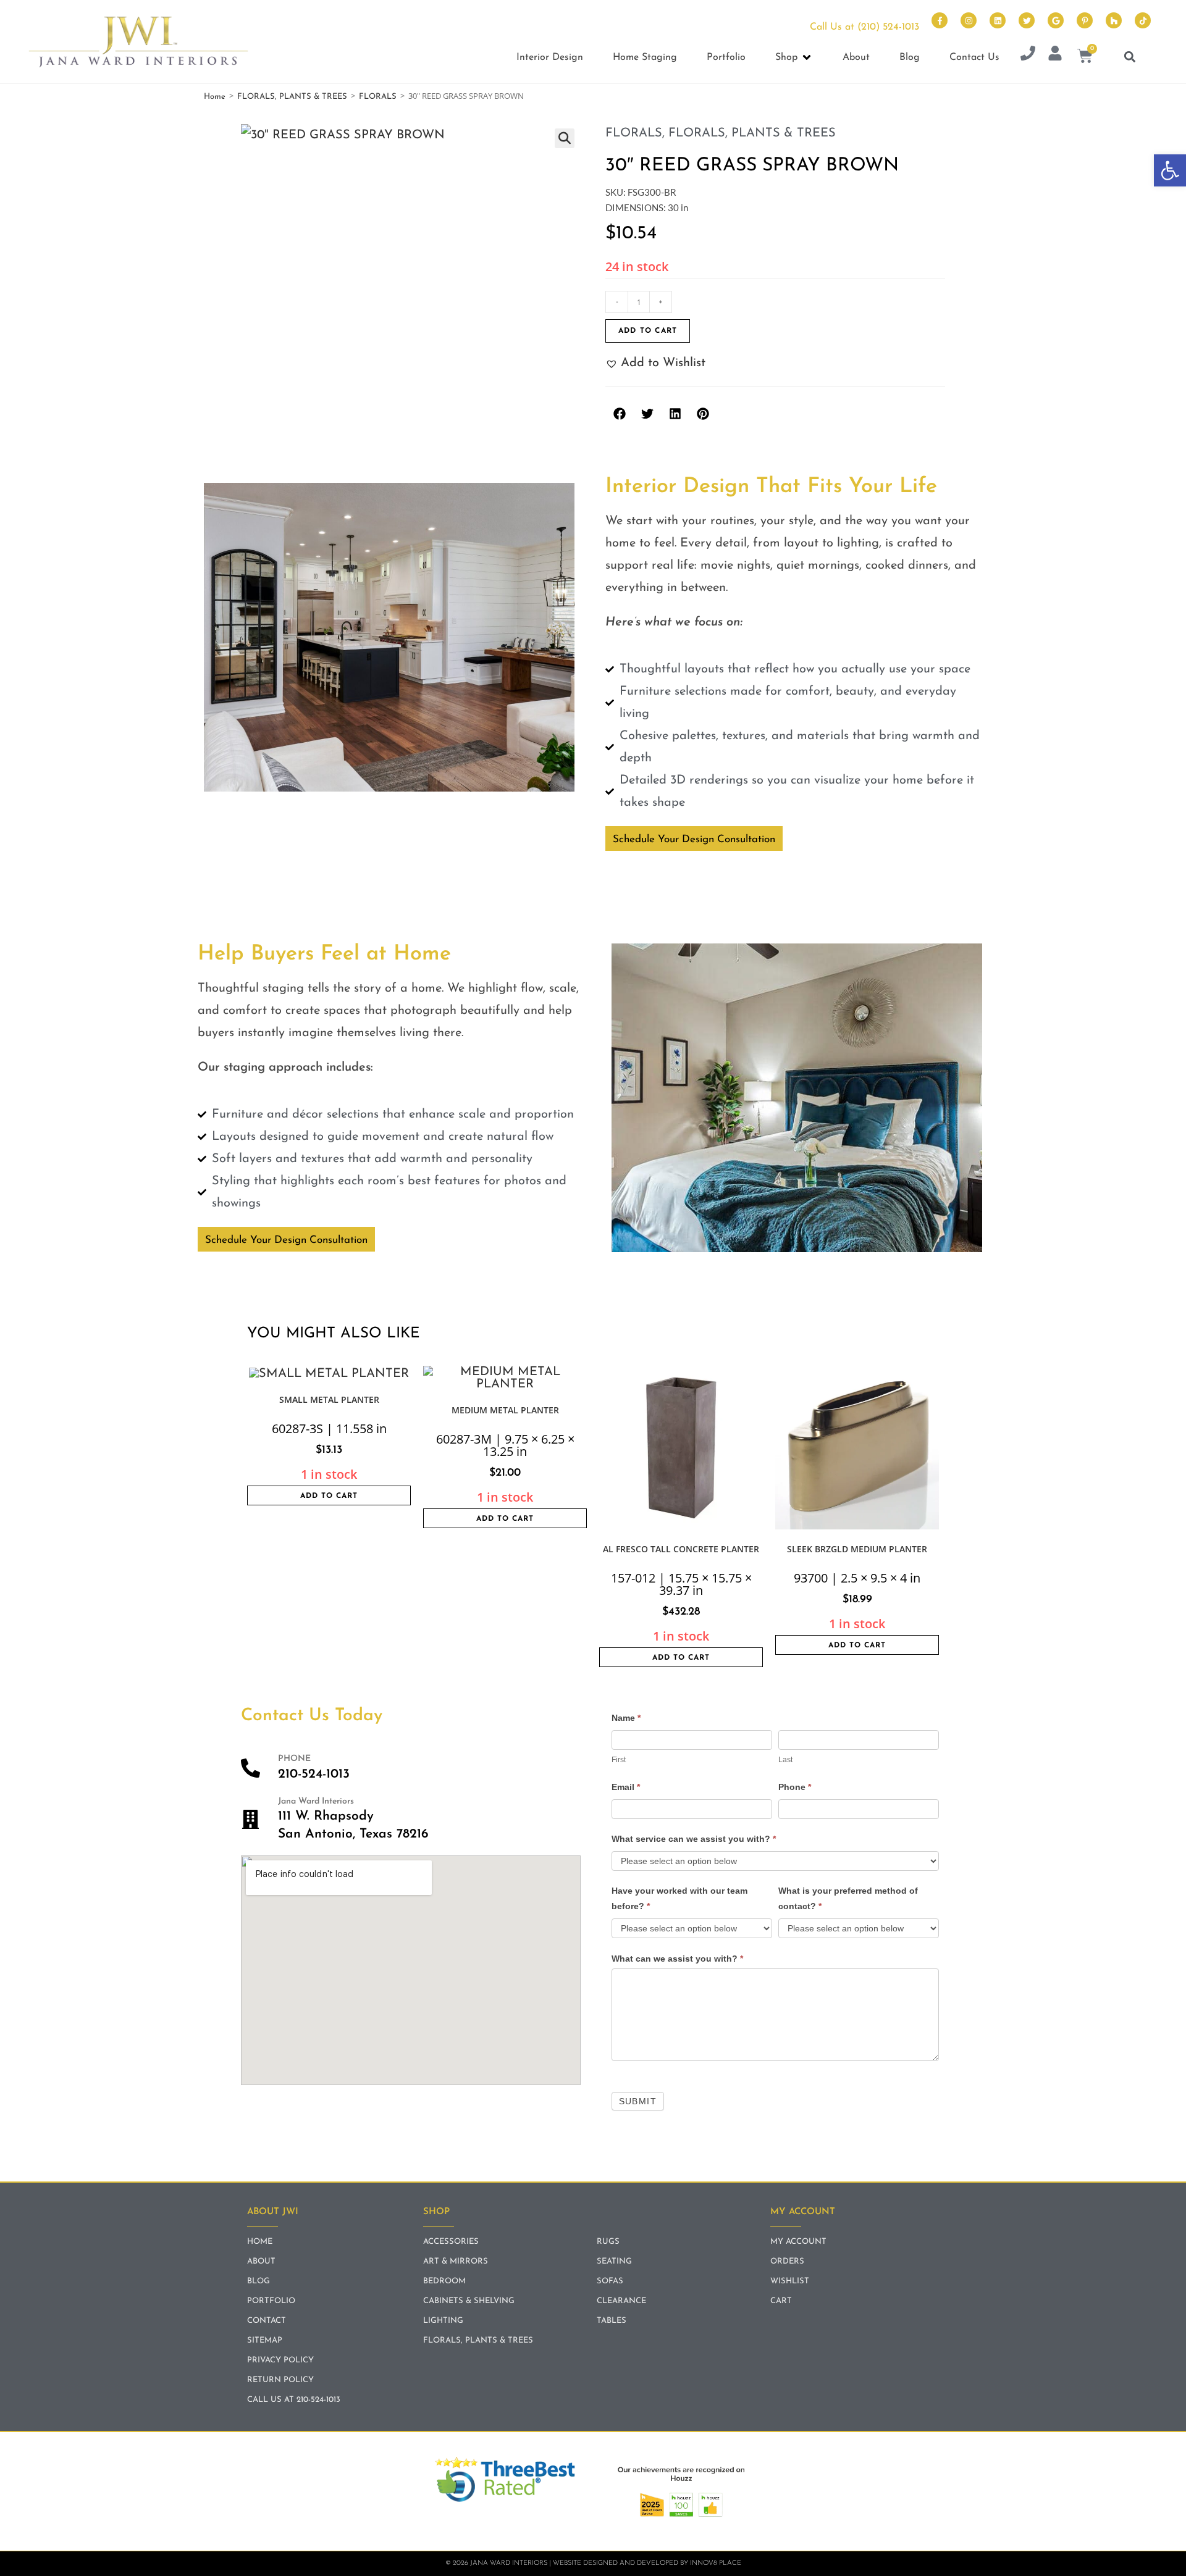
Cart (781, 2301)
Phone (795, 1787)
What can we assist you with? (677, 1959)
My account (798, 2242)
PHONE (294, 1759)
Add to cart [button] (329, 1496)
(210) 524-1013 (888, 27)
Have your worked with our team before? (679, 1898)
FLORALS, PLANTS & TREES (292, 97)
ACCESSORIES (451, 2242)
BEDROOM (444, 2281)
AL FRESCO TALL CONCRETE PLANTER (681, 1549)
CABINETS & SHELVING (469, 2301)
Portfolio (271, 2301)
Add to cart (648, 331)
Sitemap (265, 2340)
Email (626, 1787)
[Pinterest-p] (1085, 20)
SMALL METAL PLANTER (329, 1399)
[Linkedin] (998, 20)
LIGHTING (443, 2321)
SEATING (614, 2261)
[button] (1170, 170)
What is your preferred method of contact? (848, 1898)
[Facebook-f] (940, 20)
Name (626, 1718)
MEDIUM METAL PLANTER (505, 1410)
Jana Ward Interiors (316, 1801)
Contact (267, 2321)
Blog (259, 2281)
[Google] (1056, 20)
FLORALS (378, 97)
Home (215, 97)
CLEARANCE (621, 2301)
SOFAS (610, 2281)
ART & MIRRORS (456, 2261)
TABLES (612, 2321)
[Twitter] (1027, 20)
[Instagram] (969, 20)
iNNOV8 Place (716, 2563)
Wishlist (790, 2281)
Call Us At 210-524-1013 (294, 2400)
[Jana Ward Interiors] (250, 1819)
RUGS (608, 2242)
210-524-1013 (314, 1774)
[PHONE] (250, 1768)
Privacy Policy (280, 2360)
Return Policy (280, 2380)
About (261, 2261)
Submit (638, 2101)
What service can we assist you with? (694, 1839)
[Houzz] (1114, 20)
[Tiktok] (1143, 20)
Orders (787, 2261)
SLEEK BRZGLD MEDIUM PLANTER (857, 1549)
